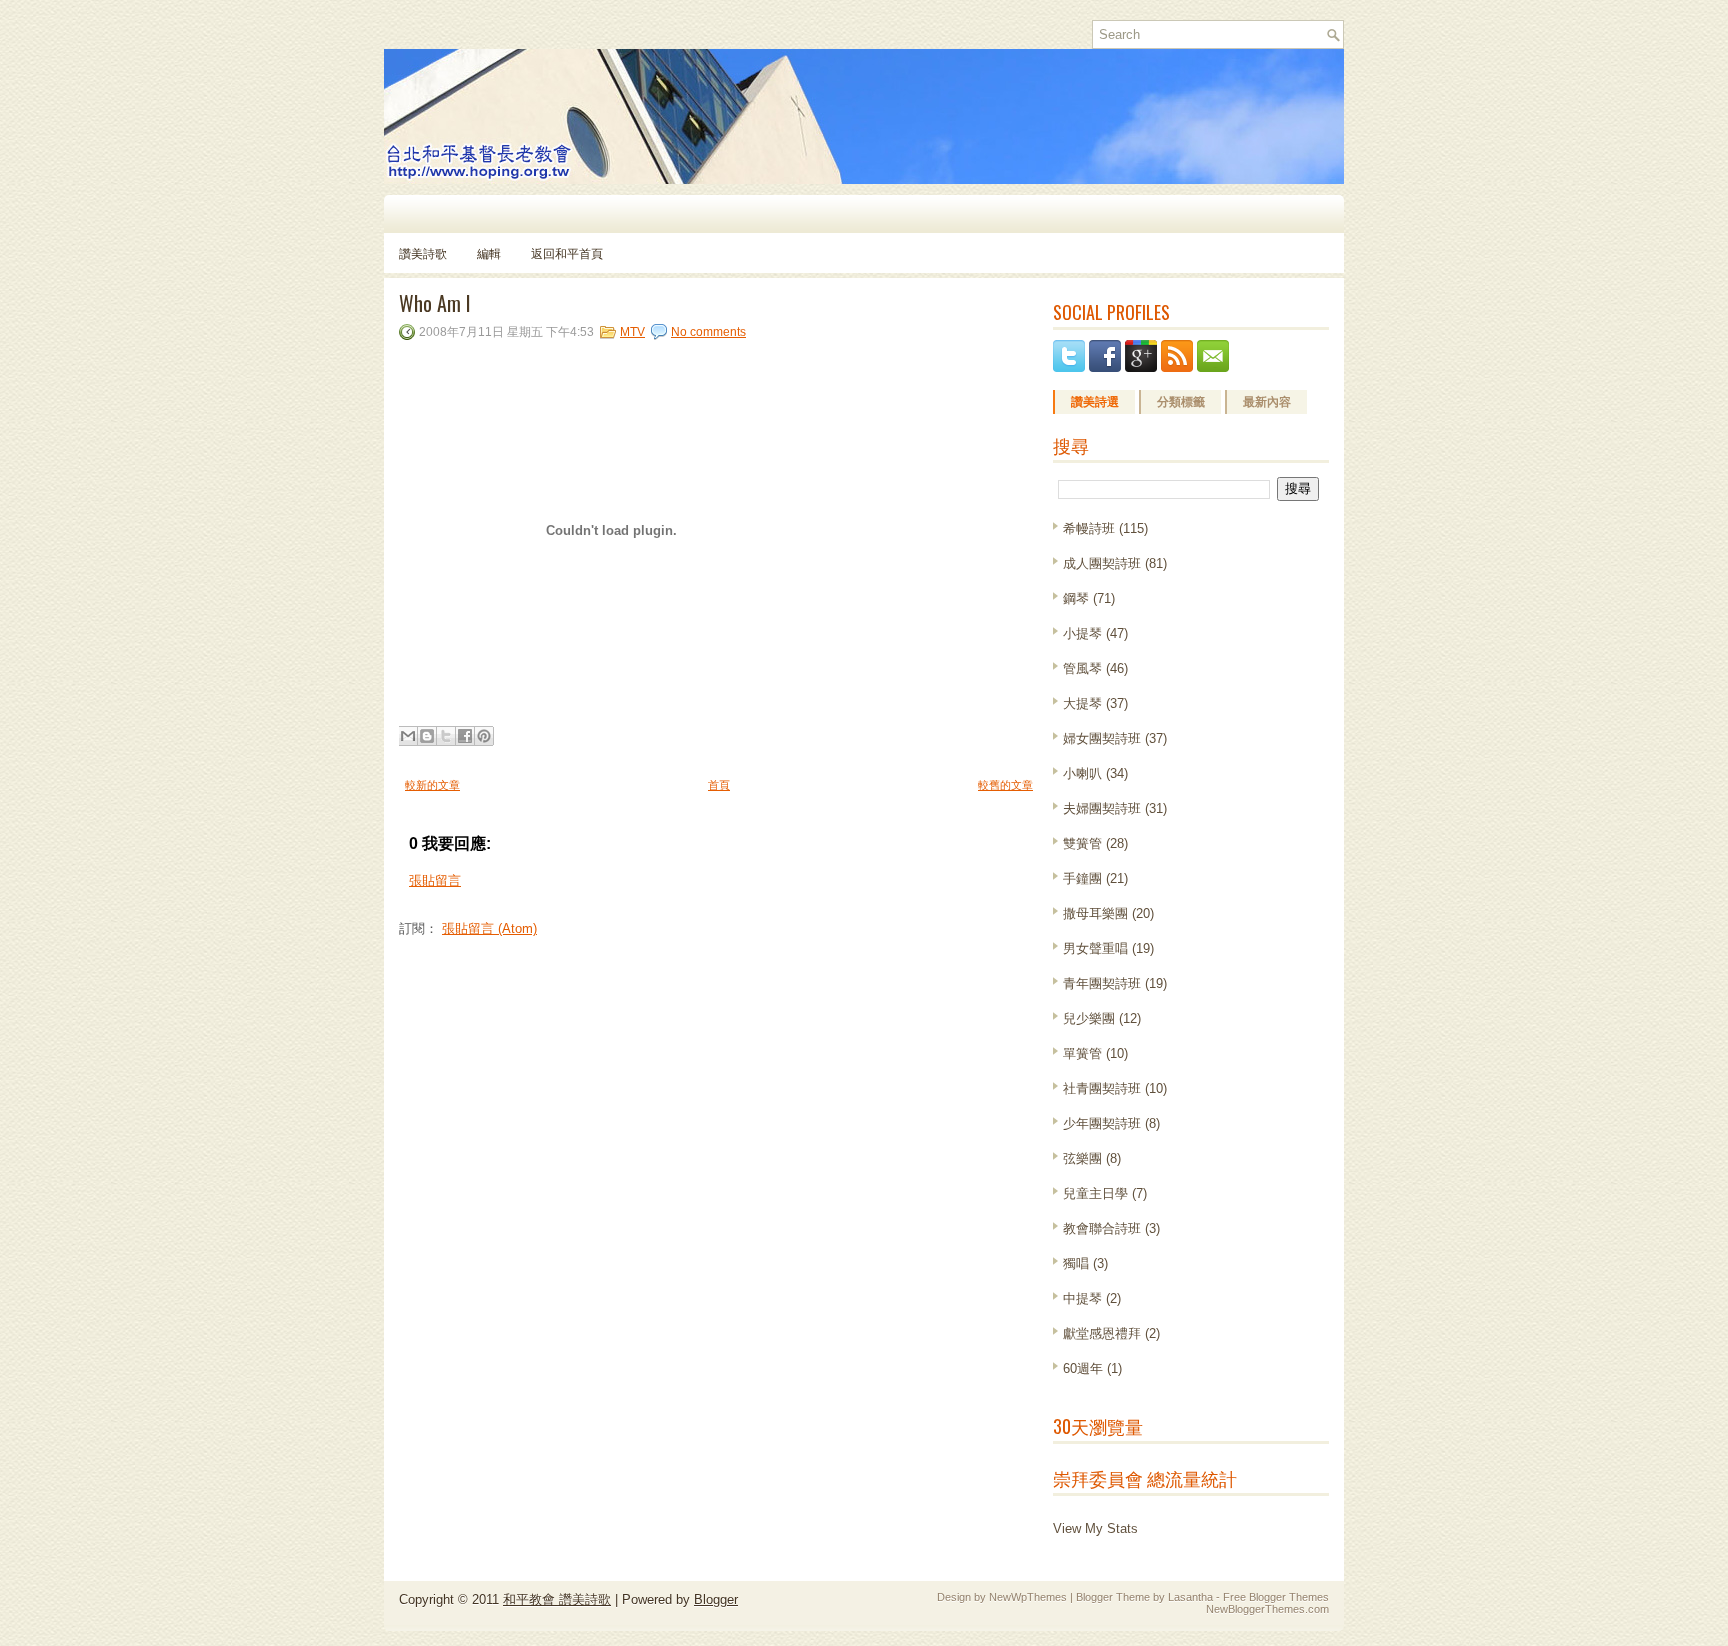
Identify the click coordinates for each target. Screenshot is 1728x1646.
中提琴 (1082, 1298)
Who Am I (435, 303)
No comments (708, 332)
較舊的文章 (1005, 785)
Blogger (716, 1599)
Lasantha (1190, 1597)
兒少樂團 (1089, 1018)
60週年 (1083, 1368)
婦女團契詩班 (1102, 738)
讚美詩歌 (423, 253)
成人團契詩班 (1102, 563)
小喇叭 (1082, 773)
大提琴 (1082, 703)
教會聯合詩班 (1102, 1228)
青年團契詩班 (1102, 983)
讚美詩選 (1095, 402)
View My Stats (1095, 1528)
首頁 (719, 785)
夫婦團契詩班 (1102, 808)
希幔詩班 (1089, 528)
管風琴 (1082, 668)
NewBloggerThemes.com (1267, 1609)
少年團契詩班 (1102, 1123)
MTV (632, 332)
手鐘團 (1082, 878)
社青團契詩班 (1102, 1088)
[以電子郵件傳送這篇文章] (408, 736)
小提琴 (1082, 633)
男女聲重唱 (1095, 948)
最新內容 (1267, 402)
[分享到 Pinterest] (484, 736)
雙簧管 (1082, 843)
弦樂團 (1082, 1158)
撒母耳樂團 (1095, 913)
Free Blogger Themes (1276, 1597)
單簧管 (1082, 1053)
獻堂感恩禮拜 (1102, 1333)
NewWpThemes (1028, 1597)
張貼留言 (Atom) (489, 928)
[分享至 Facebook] (465, 736)
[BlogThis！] (427, 736)
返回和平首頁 (567, 253)
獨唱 (1076, 1263)
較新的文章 (432, 785)
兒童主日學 (1095, 1193)
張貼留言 (435, 880)
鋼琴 (1076, 598)
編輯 (489, 253)
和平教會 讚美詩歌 (557, 1599)
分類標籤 (1181, 402)
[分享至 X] (446, 736)
